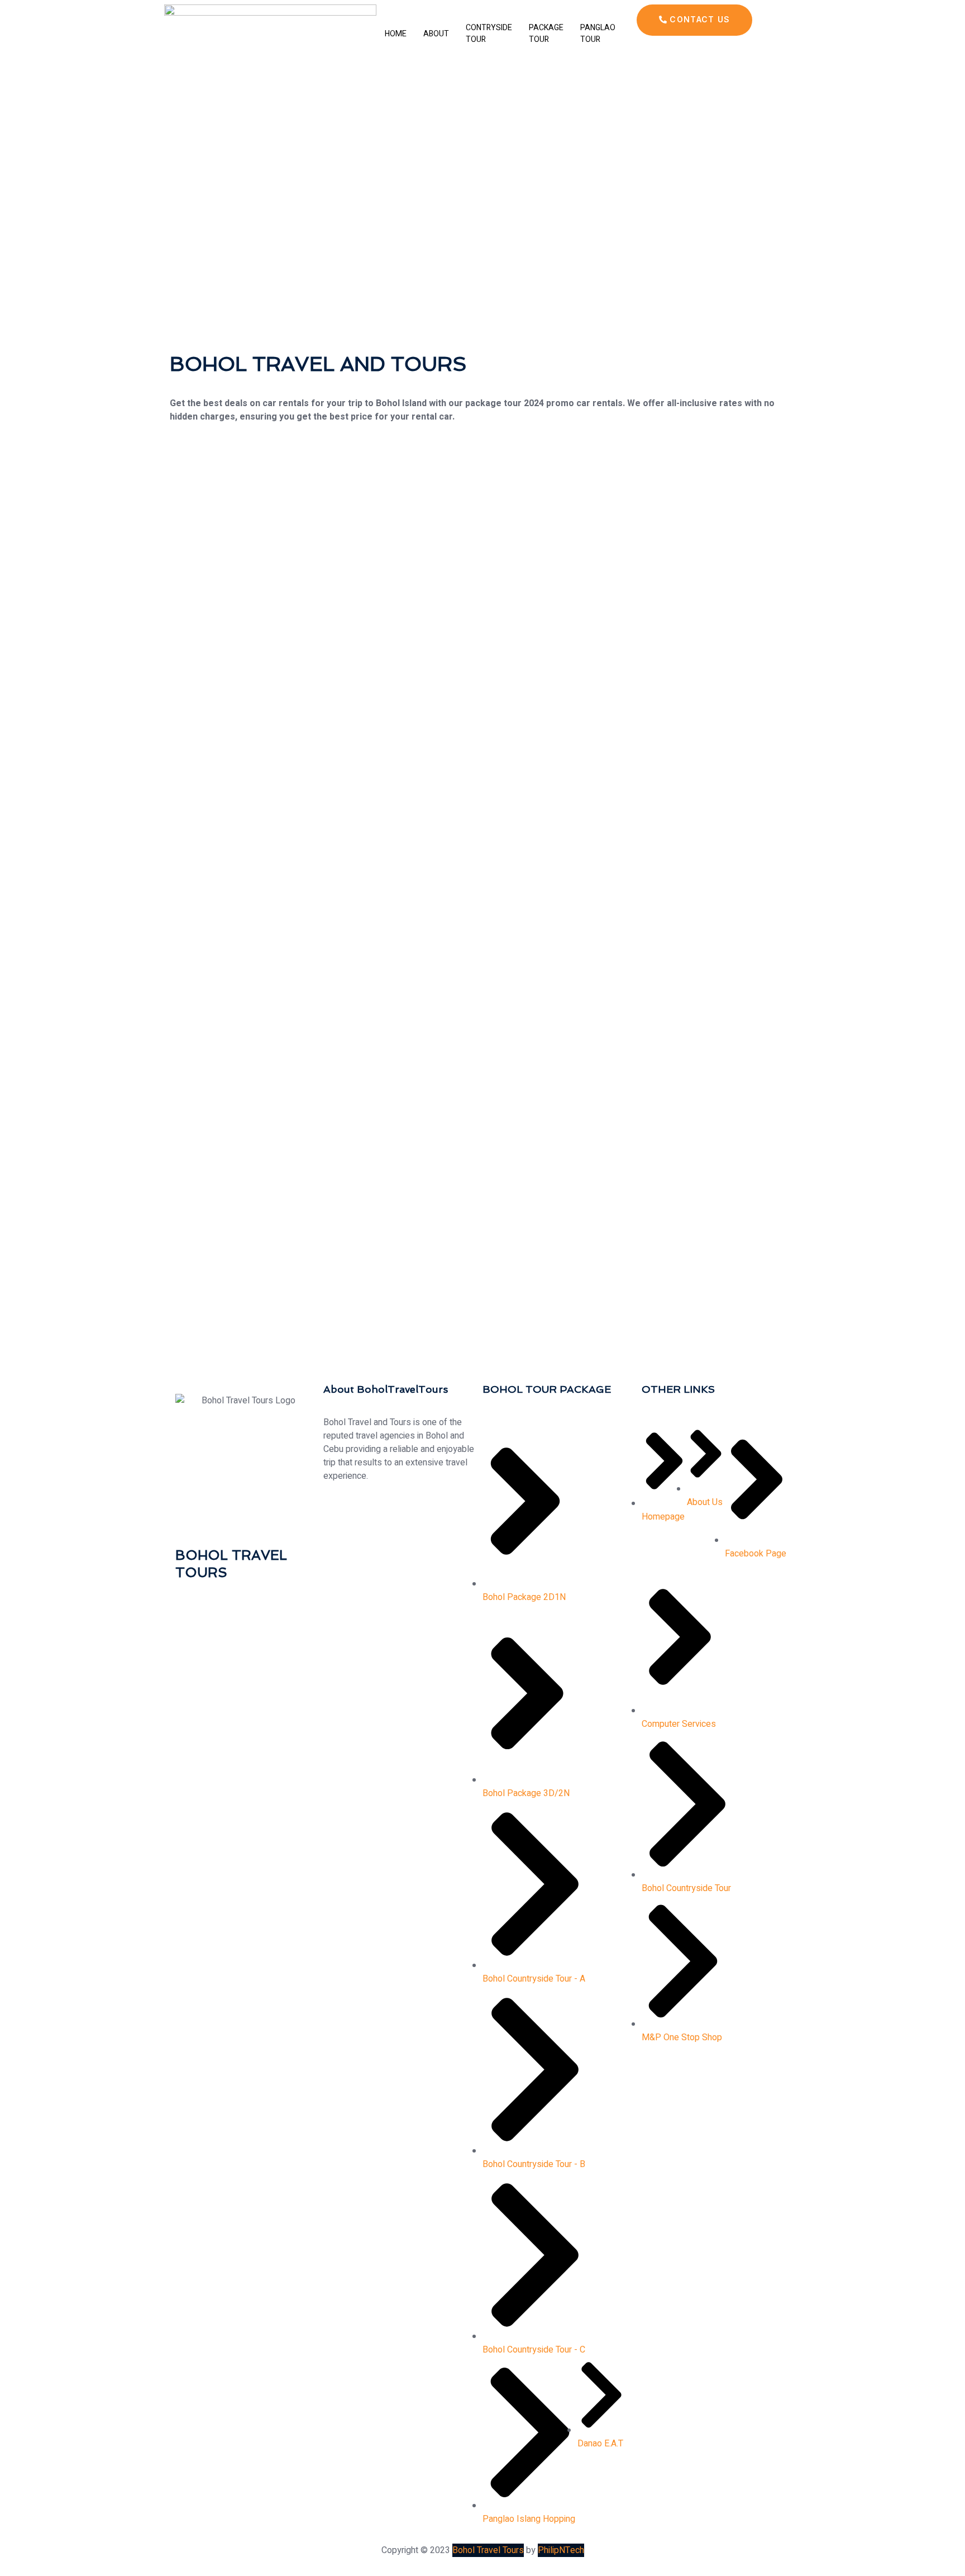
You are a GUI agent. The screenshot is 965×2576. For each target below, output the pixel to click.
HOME (396, 34)
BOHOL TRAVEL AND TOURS (318, 364)
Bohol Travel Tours (488, 2550)
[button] (694, 20)
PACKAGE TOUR (546, 34)
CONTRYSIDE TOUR (489, 34)
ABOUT (436, 34)
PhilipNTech (561, 2550)
